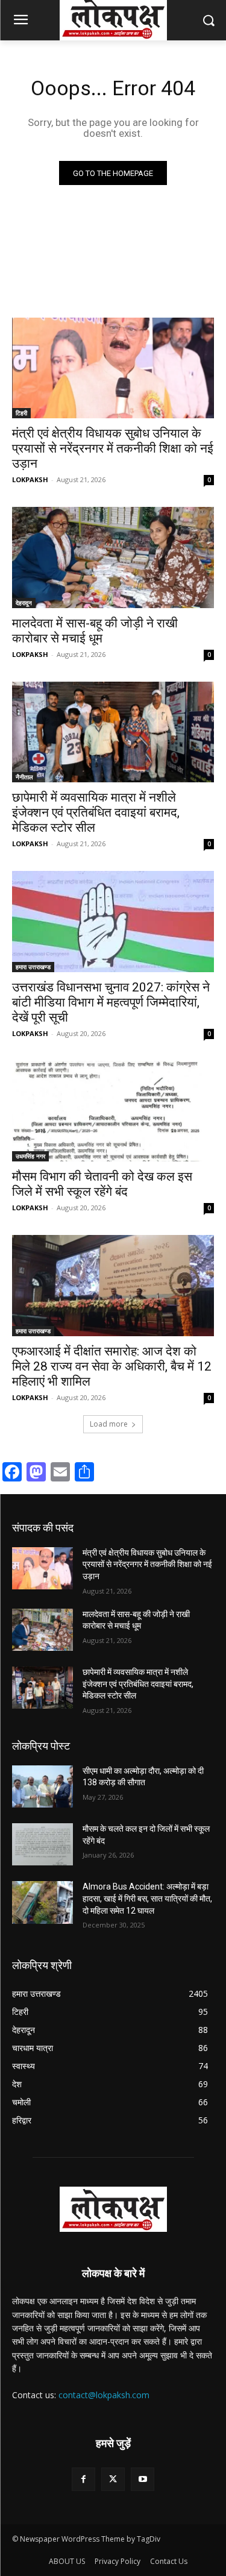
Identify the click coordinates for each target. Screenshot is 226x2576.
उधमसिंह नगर (30, 1156)
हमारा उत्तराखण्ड (33, 967)
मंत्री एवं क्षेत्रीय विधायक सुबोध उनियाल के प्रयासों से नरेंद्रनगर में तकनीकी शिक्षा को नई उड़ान (113, 448)
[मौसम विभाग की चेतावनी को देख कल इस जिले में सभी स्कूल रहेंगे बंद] (113, 1111)
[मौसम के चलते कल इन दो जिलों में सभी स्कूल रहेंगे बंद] (42, 1844)
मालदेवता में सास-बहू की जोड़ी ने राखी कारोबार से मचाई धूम (95, 631)
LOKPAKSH (30, 479)
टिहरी (21, 413)
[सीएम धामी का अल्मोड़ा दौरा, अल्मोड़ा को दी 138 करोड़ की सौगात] (42, 1786)
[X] (113, 2479)
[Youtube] (143, 2479)
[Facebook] (83, 2479)
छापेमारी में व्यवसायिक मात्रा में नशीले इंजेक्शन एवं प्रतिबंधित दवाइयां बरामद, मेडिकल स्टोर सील (96, 812)
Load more (109, 1424)
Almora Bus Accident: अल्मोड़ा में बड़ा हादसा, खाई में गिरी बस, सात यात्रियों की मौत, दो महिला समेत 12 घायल (147, 1898)
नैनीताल (24, 777)
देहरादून (24, 603)
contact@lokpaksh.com (104, 2395)
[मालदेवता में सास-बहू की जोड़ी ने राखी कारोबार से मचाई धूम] (113, 558)
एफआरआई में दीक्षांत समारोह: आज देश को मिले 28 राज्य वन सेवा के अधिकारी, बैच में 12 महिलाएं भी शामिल (112, 1366)
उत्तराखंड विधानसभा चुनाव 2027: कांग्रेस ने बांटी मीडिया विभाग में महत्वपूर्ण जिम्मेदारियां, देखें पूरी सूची (111, 1002)
